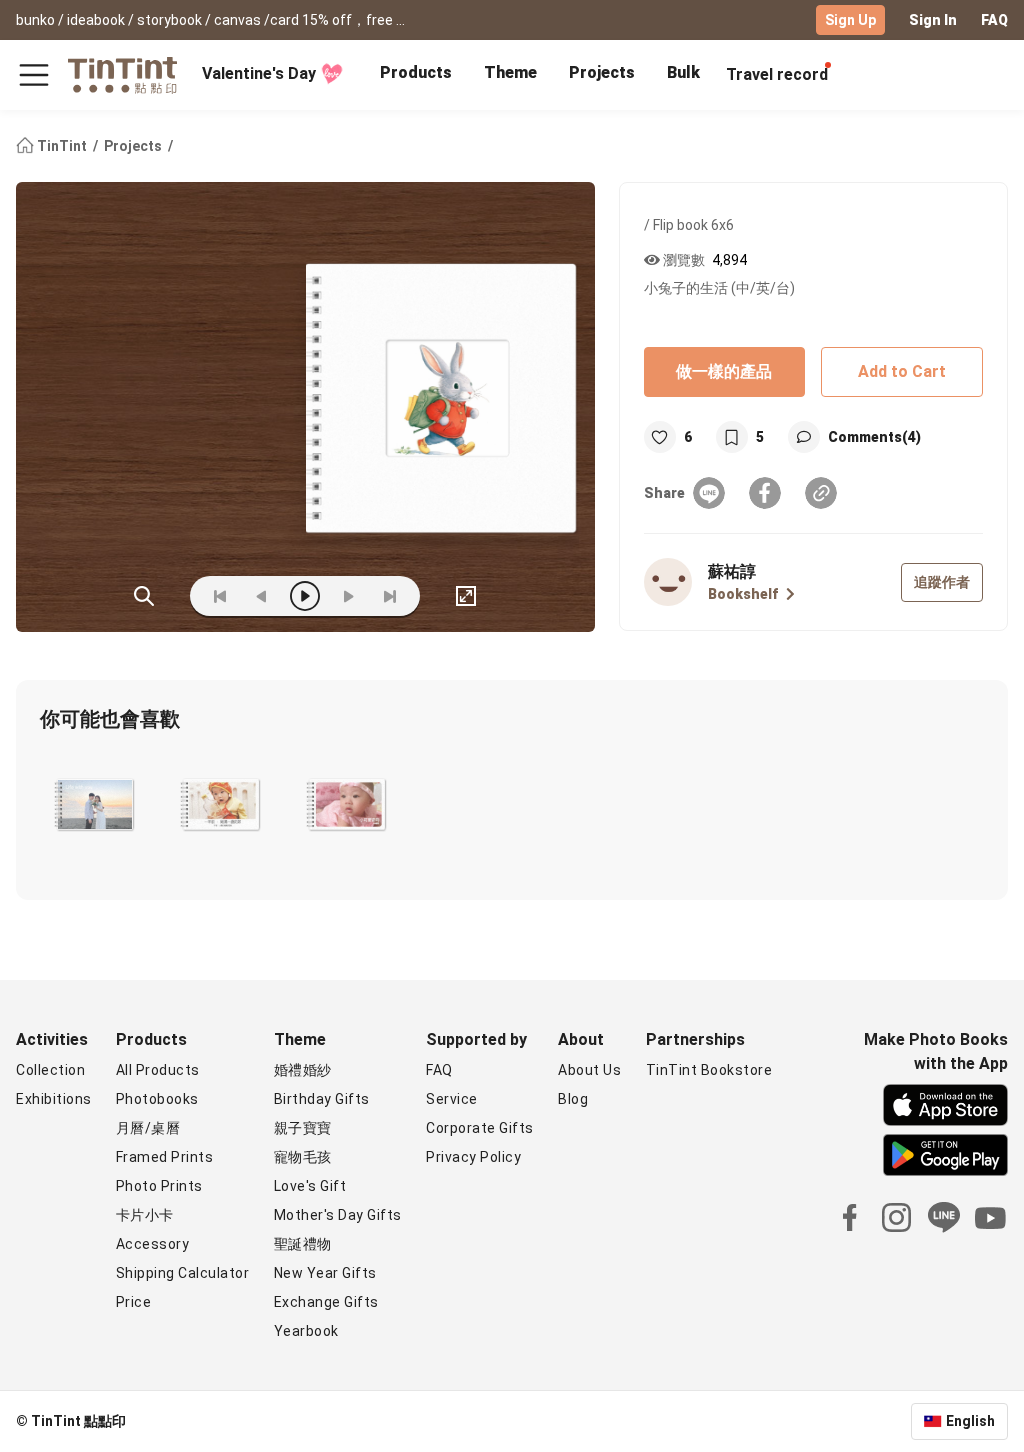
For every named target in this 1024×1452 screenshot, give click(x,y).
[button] (94, 805)
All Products (158, 1070)
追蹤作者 (942, 582)
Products (416, 72)
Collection (50, 1070)
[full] (466, 596)
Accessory (153, 1244)
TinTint (62, 146)
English (970, 1421)
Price (134, 1302)
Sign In (933, 20)
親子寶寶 (303, 1128)
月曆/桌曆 (148, 1128)
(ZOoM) (144, 596)
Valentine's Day (259, 73)
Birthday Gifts (322, 1099)
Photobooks (157, 1099)
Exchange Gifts (326, 1302)
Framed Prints (165, 1157)
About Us (589, 1070)
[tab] (416, 75)
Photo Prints (159, 1186)
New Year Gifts (325, 1273)
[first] (220, 596)
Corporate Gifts (480, 1128)
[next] (348, 596)
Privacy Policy (473, 1157)
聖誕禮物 (303, 1244)
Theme (510, 72)
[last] (390, 596)
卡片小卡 (145, 1215)
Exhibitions (54, 1099)
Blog (573, 1099)
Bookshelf (743, 594)
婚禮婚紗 (303, 1070)
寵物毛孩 (303, 1157)
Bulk (683, 72)
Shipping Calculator (183, 1273)
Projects (602, 72)
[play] (305, 596)
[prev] (262, 596)
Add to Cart (902, 371)
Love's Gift (310, 1186)
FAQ (994, 20)
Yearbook (306, 1331)
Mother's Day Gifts (338, 1215)
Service (452, 1099)
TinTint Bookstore (709, 1070)
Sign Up (850, 20)
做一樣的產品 (724, 371)
